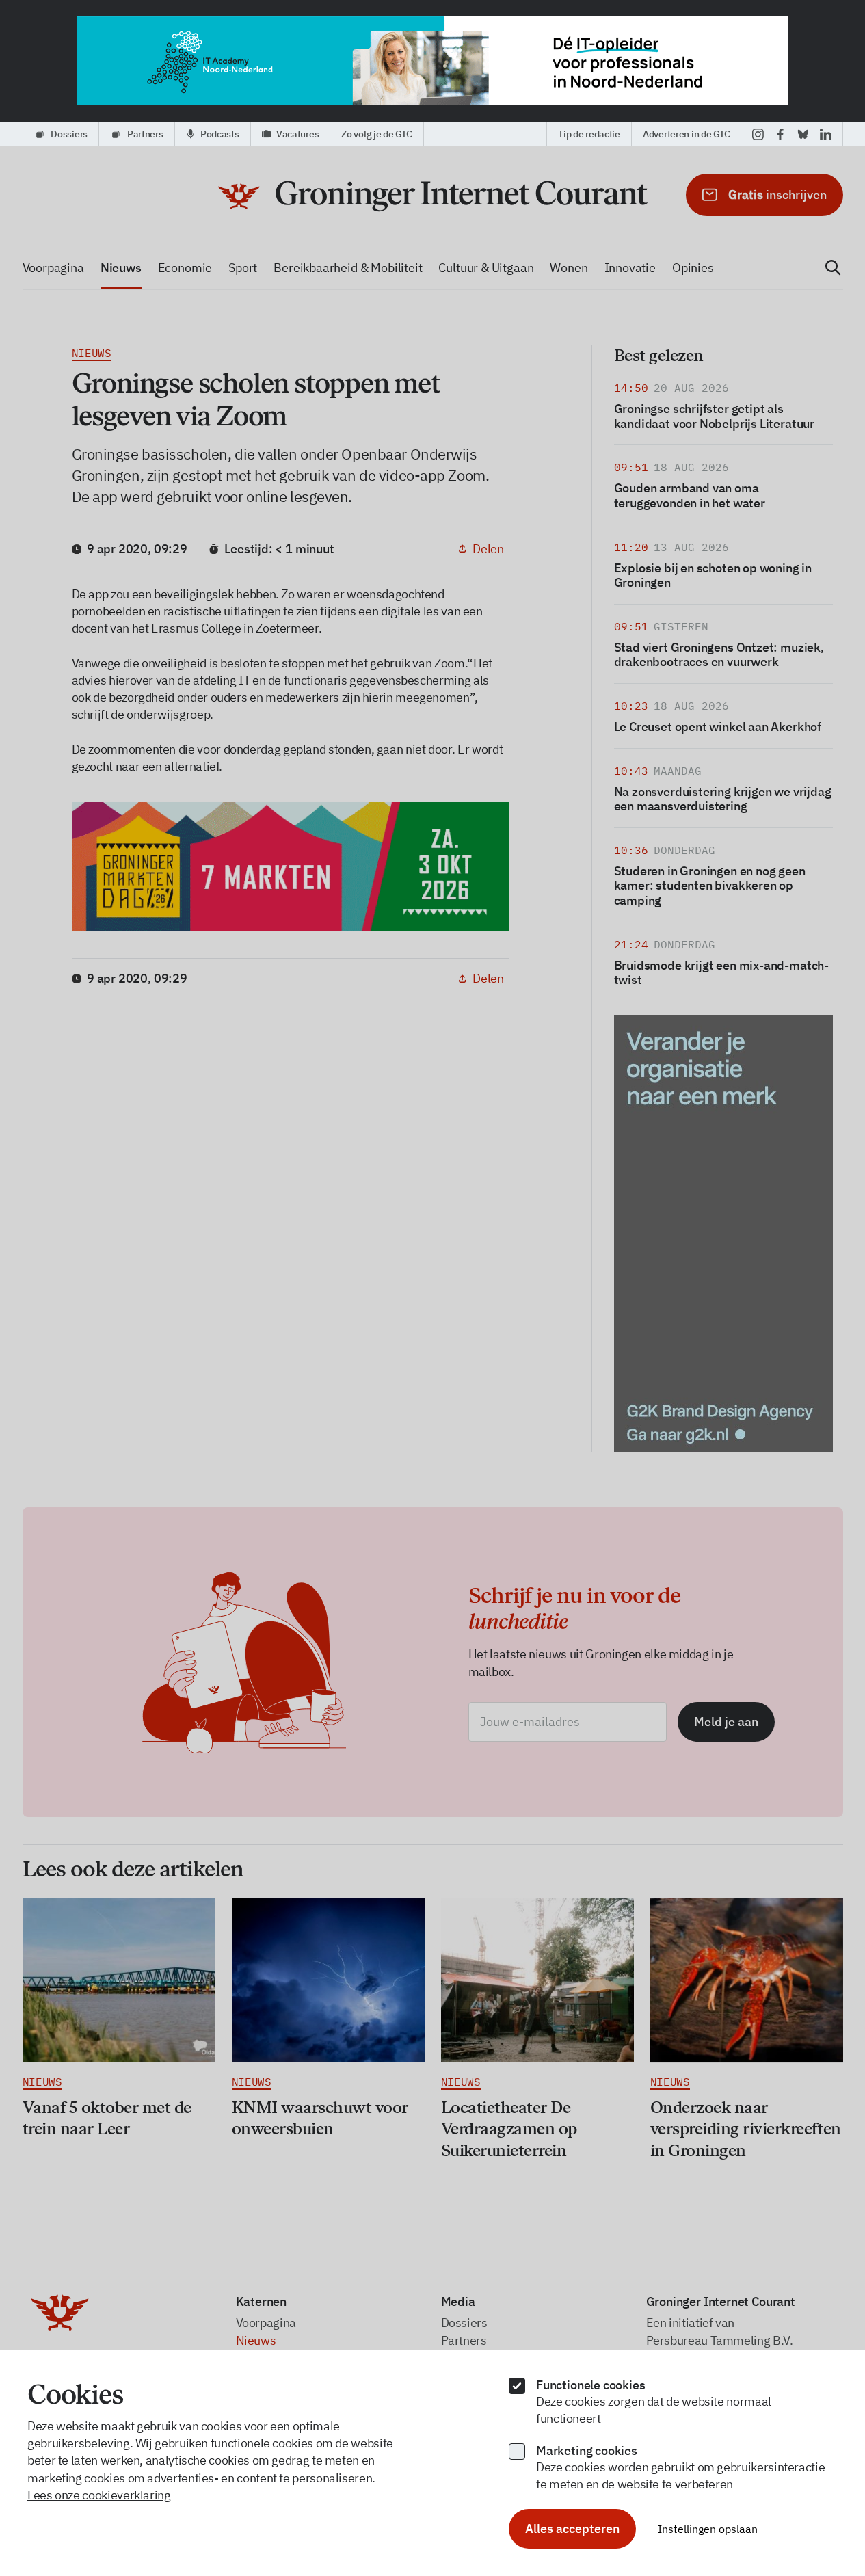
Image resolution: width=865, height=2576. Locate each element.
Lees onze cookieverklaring (99, 2495)
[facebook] (781, 134)
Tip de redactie (589, 134)
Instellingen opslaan (708, 2529)
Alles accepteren (572, 2528)
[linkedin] (826, 134)
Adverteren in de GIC (686, 134)
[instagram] (758, 134)
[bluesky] (803, 134)
